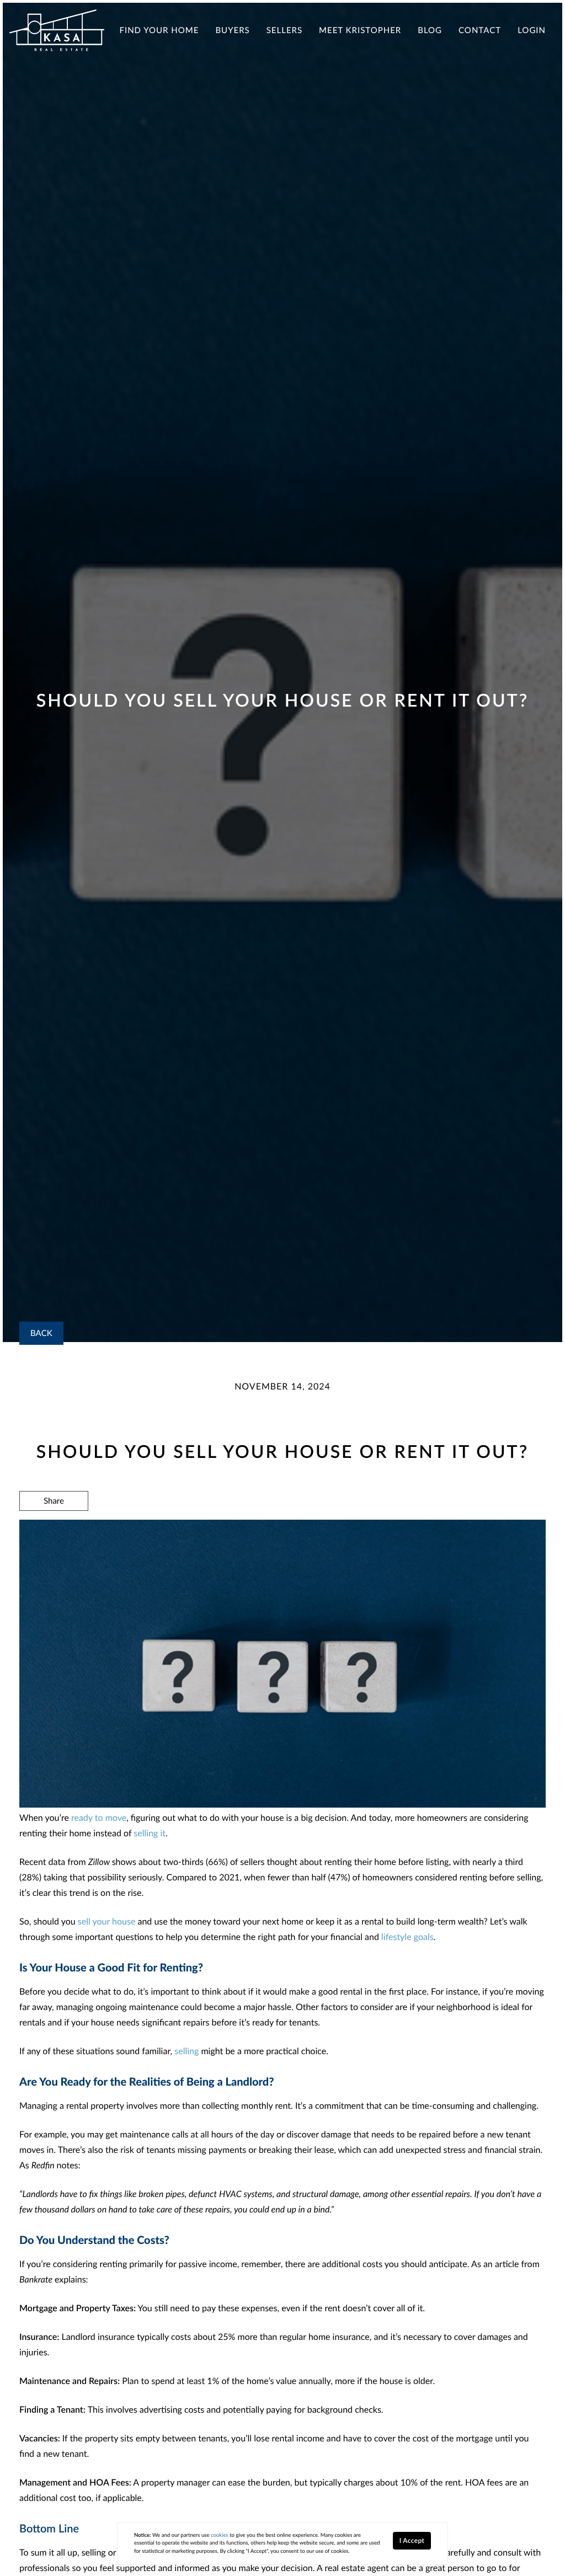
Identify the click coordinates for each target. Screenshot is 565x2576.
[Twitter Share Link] (54, 1531)
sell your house (107, 1922)
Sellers (284, 30)
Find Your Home (159, 30)
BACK (41, 1333)
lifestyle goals (407, 1937)
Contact (480, 30)
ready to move (99, 1818)
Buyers (232, 30)
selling (186, 2051)
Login (532, 30)
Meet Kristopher (360, 30)
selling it (150, 1833)
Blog (430, 30)
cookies (220, 2535)
